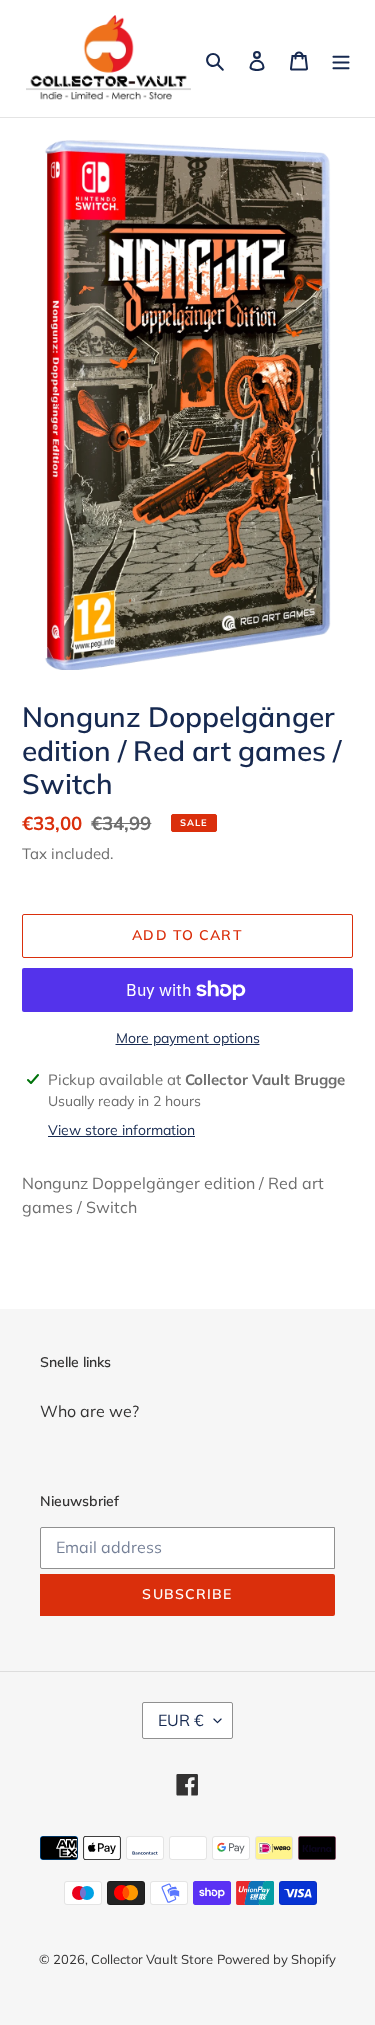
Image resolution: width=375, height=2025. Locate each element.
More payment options (188, 1038)
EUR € (181, 1720)
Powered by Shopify (276, 1959)
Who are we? (89, 1411)
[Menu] (341, 59)
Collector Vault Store (152, 1959)
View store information (121, 1130)
